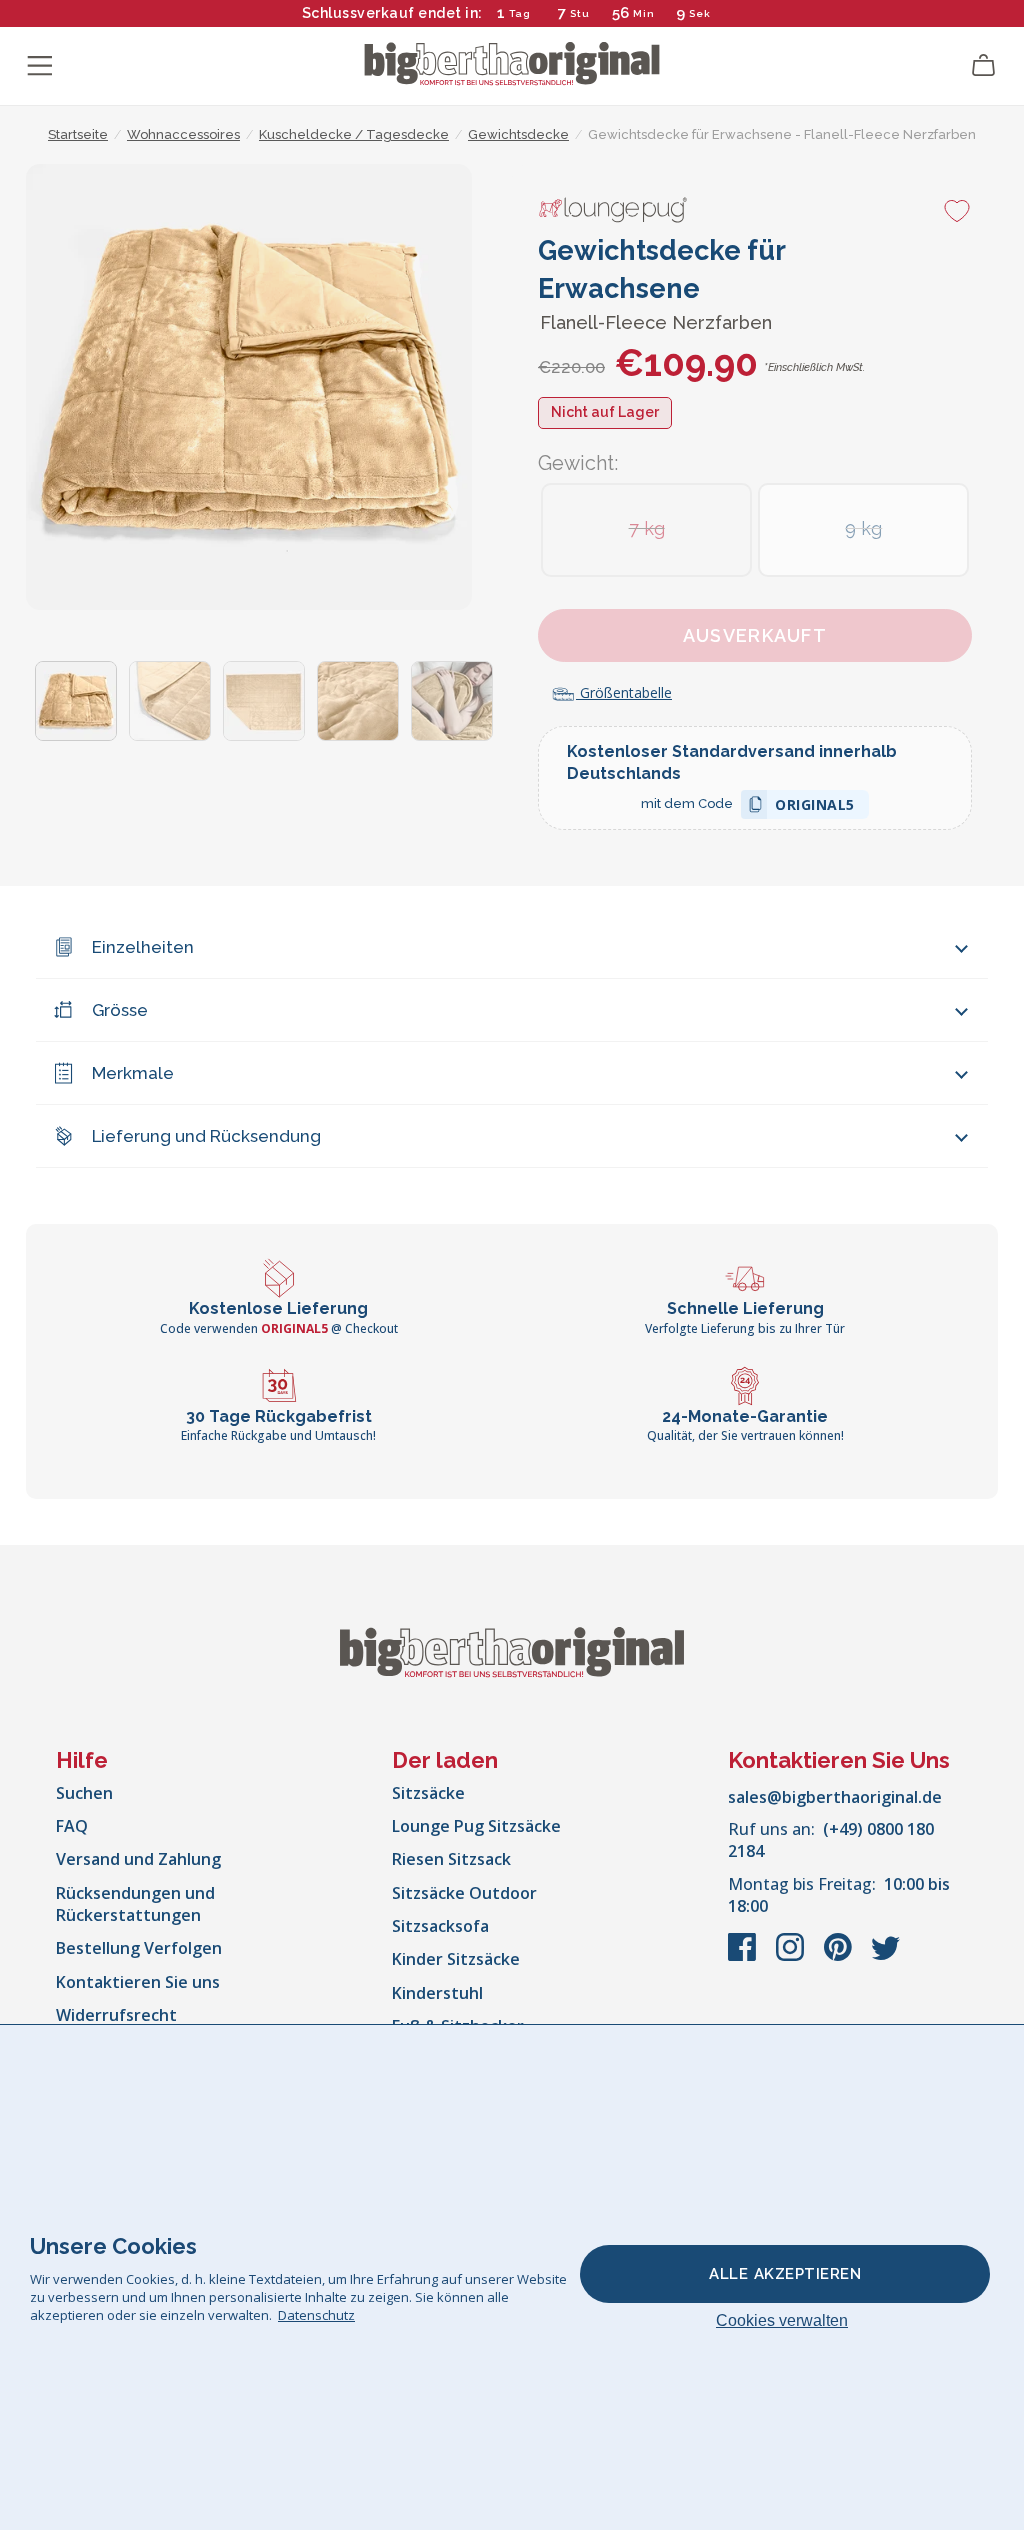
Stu (580, 13)
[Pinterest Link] (840, 1957)
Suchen (84, 1793)
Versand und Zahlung (138, 1859)
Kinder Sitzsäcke (456, 1959)
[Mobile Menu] (40, 66)
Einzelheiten (143, 947)
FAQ (72, 1826)
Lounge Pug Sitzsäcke (476, 1826)
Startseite (78, 134)
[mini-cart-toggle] (984, 66)
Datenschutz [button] (316, 2315)
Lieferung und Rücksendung (206, 1136)
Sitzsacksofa (440, 1926)
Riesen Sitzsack (451, 1859)
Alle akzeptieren (785, 2274)
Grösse (120, 1010)
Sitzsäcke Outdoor (464, 1893)
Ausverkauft (755, 635)
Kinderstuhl (437, 1993)
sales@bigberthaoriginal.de (835, 1797)
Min (644, 13)
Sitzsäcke (428, 1793)
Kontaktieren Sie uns (138, 1982)
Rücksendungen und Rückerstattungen (135, 1904)
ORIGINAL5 (815, 807)
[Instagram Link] (792, 1957)
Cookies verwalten (782, 2320)
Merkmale (133, 1073)
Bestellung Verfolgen (139, 1948)
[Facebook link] (744, 1957)
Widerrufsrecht (116, 2015)
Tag (520, 13)
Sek (700, 13)
